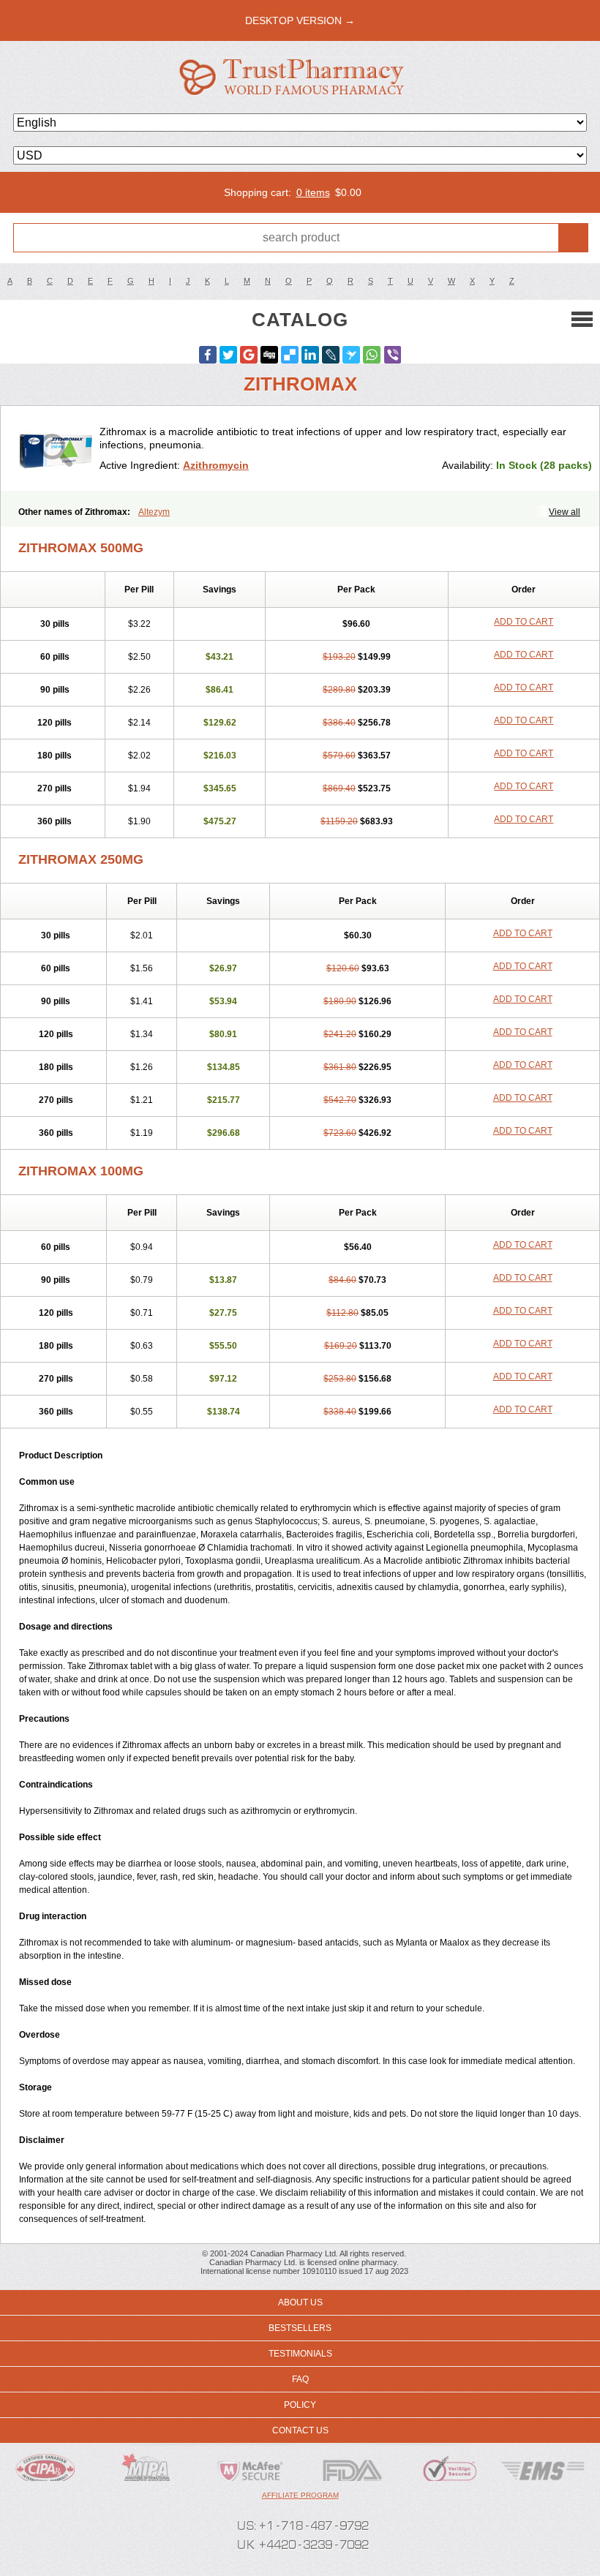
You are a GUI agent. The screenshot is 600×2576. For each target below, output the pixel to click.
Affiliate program (300, 2495)
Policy (300, 2405)
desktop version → (300, 20)
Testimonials (300, 2354)
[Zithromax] (56, 448)
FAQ (300, 2379)
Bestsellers (300, 2328)
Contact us (300, 2430)
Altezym (154, 512)
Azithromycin (216, 465)
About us (300, 2302)
